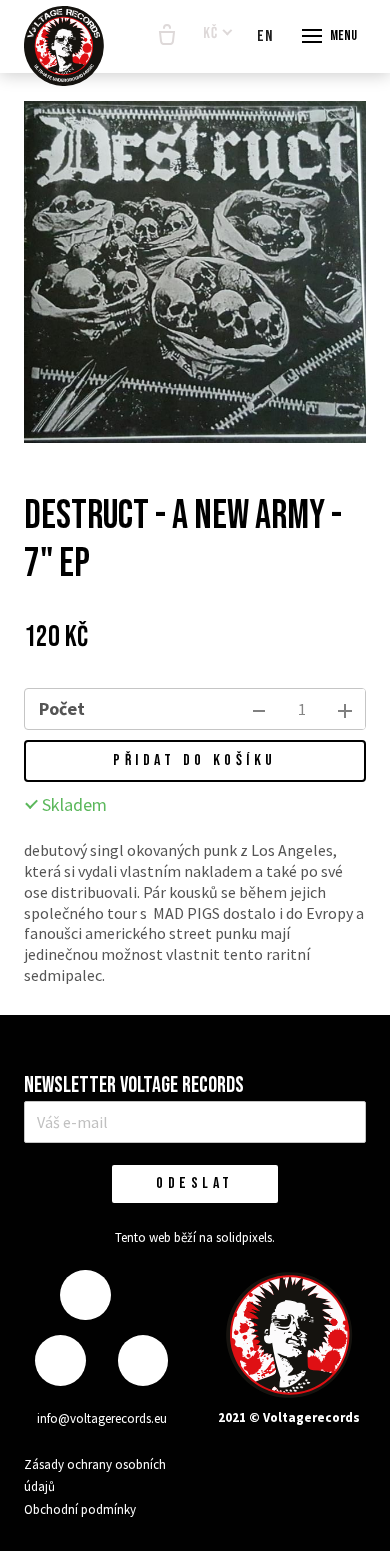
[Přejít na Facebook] (85, 1295)
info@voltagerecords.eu (102, 1418)
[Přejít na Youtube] (143, 1360)
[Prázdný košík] (167, 36)
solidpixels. (245, 1237)
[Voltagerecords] (64, 46)
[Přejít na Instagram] (60, 1360)
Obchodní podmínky (80, 1509)
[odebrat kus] (259, 709)
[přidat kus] (345, 709)
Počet (62, 708)
